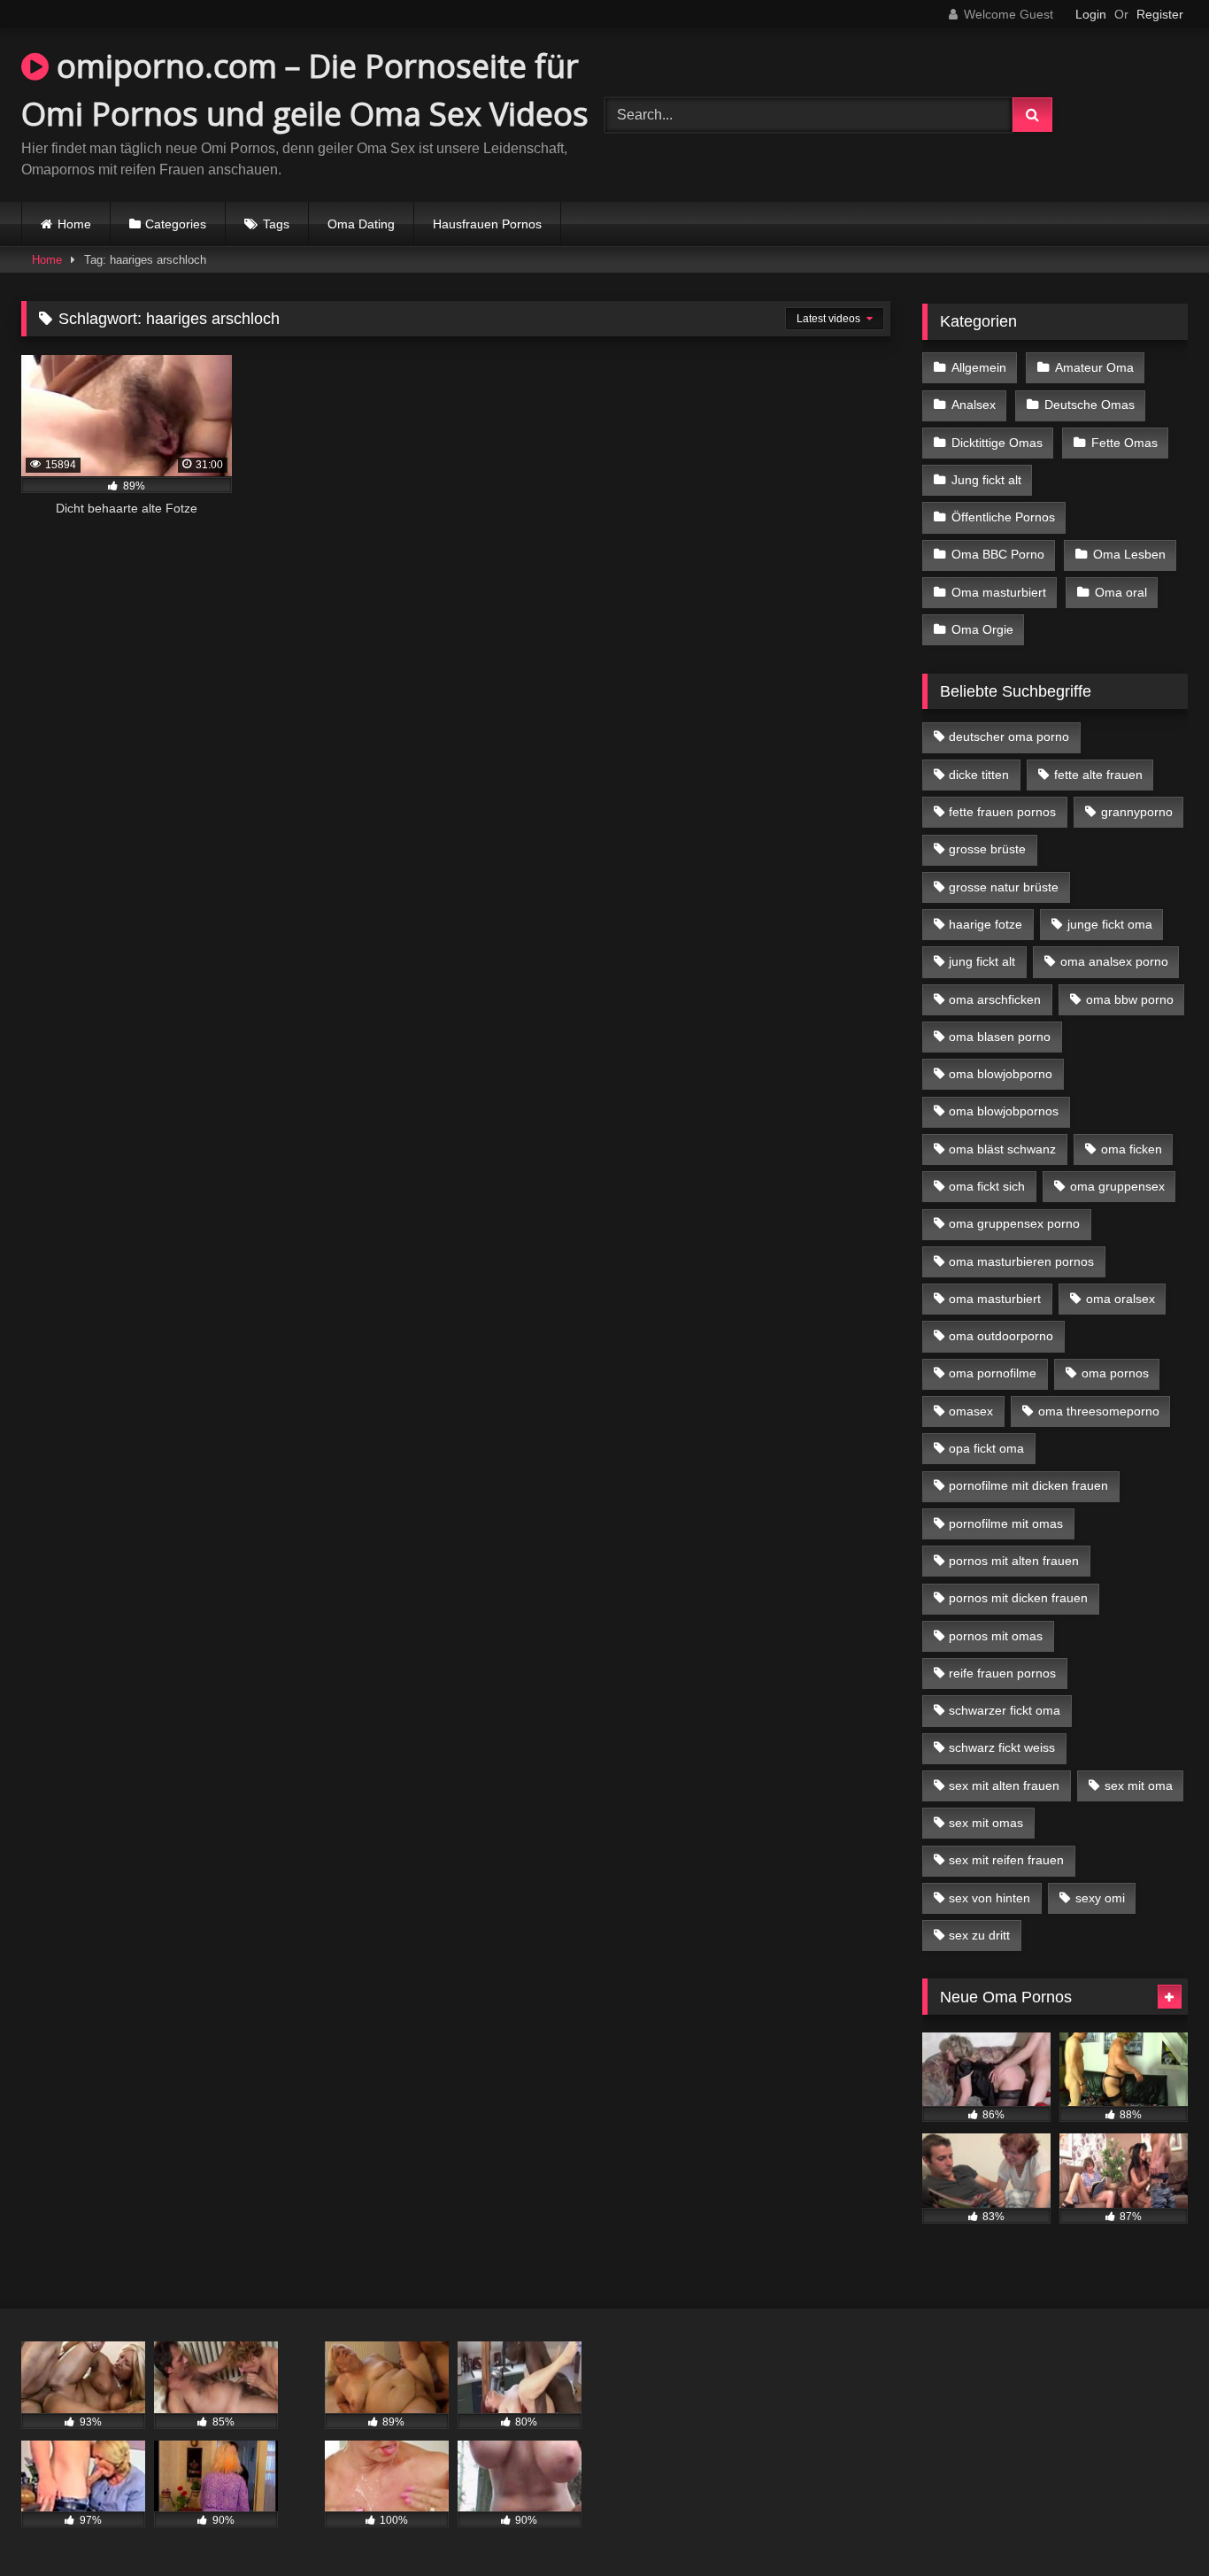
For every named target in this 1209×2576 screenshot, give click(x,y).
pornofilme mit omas (1006, 1523)
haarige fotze (986, 924)
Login (1091, 14)
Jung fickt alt (986, 480)
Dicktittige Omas (997, 443)
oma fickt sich (987, 1186)
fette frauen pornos (1002, 812)
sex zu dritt (979, 1935)
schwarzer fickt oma (1005, 1710)
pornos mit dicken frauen (1018, 1598)
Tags (276, 224)
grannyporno (1137, 812)
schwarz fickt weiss (1002, 1747)
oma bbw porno (1130, 999)
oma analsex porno (1114, 961)
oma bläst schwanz (1002, 1149)
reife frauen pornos (1002, 1673)
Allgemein (979, 367)
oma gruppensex (1117, 1186)
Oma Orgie (982, 629)
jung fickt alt (982, 961)
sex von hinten (990, 1898)
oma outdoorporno (1001, 1336)
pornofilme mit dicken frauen (1028, 1485)
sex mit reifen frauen (1006, 1860)
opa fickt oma (986, 1448)
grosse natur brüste (1004, 887)
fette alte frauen (1098, 775)
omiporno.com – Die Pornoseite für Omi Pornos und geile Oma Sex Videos (305, 90)
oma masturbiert (995, 1299)
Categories (176, 224)
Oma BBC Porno (998, 554)
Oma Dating (361, 224)
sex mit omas (986, 1823)
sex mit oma (1139, 1785)
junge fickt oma (1110, 924)
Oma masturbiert (999, 592)
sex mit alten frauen (1004, 1785)
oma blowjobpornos (1004, 1111)
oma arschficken (995, 999)
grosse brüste (987, 849)
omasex (971, 1411)
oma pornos (1115, 1373)
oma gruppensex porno (1014, 1223)
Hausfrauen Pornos (487, 224)
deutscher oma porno (1009, 737)
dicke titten (979, 775)
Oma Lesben (1129, 554)
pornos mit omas (996, 1636)
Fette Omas (1124, 443)
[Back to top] (1154, 2523)
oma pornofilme (993, 1373)
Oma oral (1121, 592)
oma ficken (1132, 1149)
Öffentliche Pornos (1003, 517)
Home (74, 224)
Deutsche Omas (1090, 405)
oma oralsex (1120, 1299)
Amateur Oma (1094, 367)
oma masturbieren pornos (1021, 1261)
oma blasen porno (1000, 1037)
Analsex (974, 405)
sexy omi (1100, 1898)
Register (1160, 14)
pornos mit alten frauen (1014, 1561)
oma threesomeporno (1099, 1411)
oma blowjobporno (1001, 1074)
